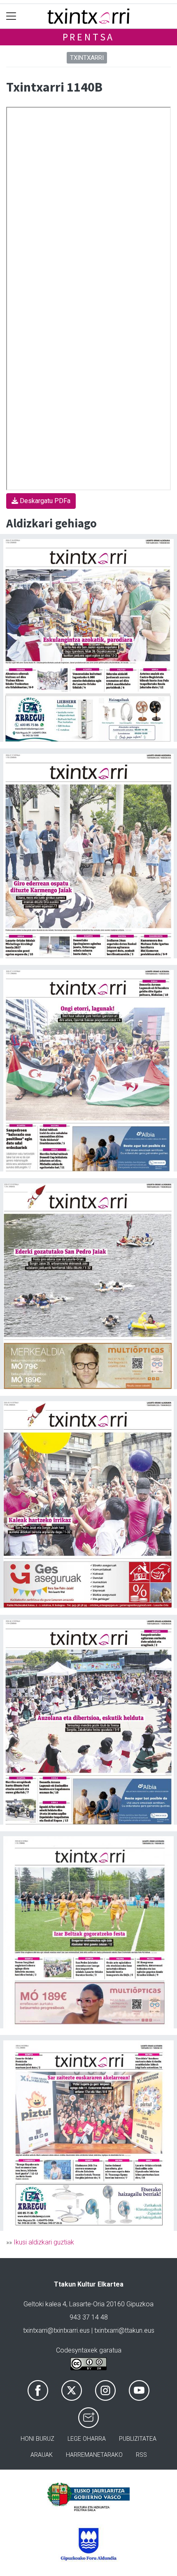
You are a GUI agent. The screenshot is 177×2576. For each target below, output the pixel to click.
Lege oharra (87, 2439)
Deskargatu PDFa (44, 501)
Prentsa (89, 37)
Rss (141, 2455)
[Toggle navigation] (11, 16)
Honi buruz (37, 2439)
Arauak (42, 2455)
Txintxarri (87, 58)
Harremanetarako (94, 2455)
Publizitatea (138, 2439)
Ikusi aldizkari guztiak (44, 2242)
